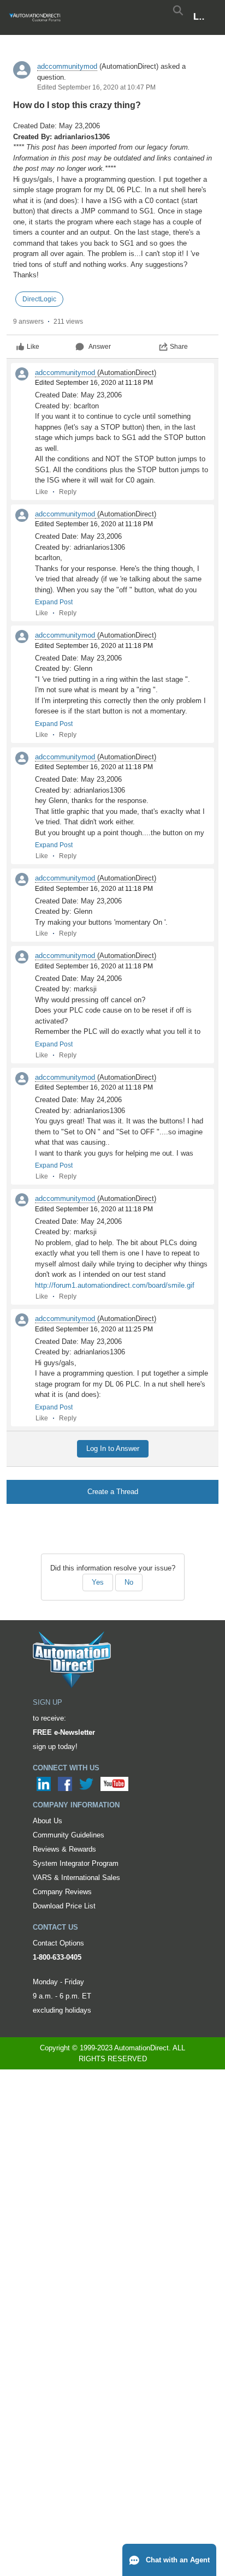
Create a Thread (113, 1492)
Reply (68, 492)
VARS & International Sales (76, 1878)
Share (179, 347)
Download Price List (64, 1906)
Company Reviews (62, 1892)
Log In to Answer (113, 1448)
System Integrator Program (76, 1863)
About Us (48, 1821)
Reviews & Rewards (64, 1849)
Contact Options (58, 1943)
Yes (98, 1582)
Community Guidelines (69, 1835)
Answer (100, 347)
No (129, 1582)
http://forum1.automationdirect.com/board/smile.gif (115, 1285)
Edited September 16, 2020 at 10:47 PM (96, 87)
